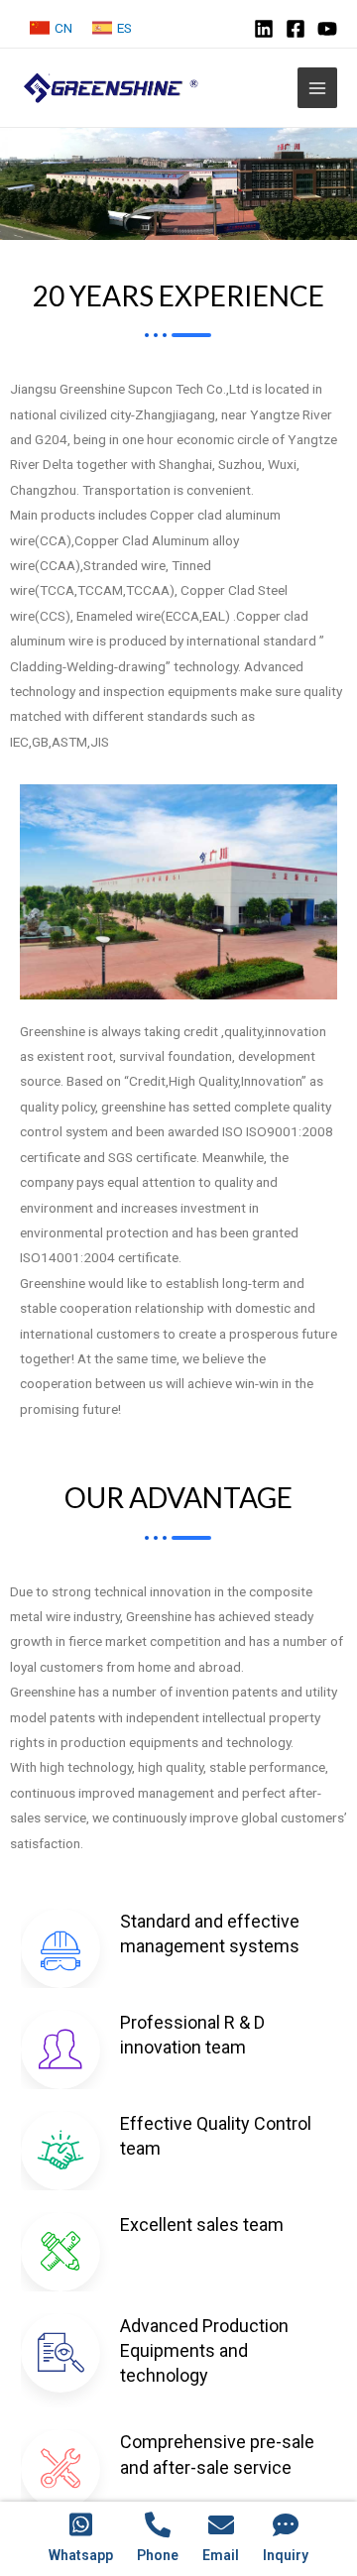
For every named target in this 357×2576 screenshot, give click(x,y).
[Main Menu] (318, 88)
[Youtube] (327, 29)
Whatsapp (81, 2555)
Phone (158, 2555)
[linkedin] (264, 29)
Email (221, 2555)
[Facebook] (296, 29)
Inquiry (286, 2555)
